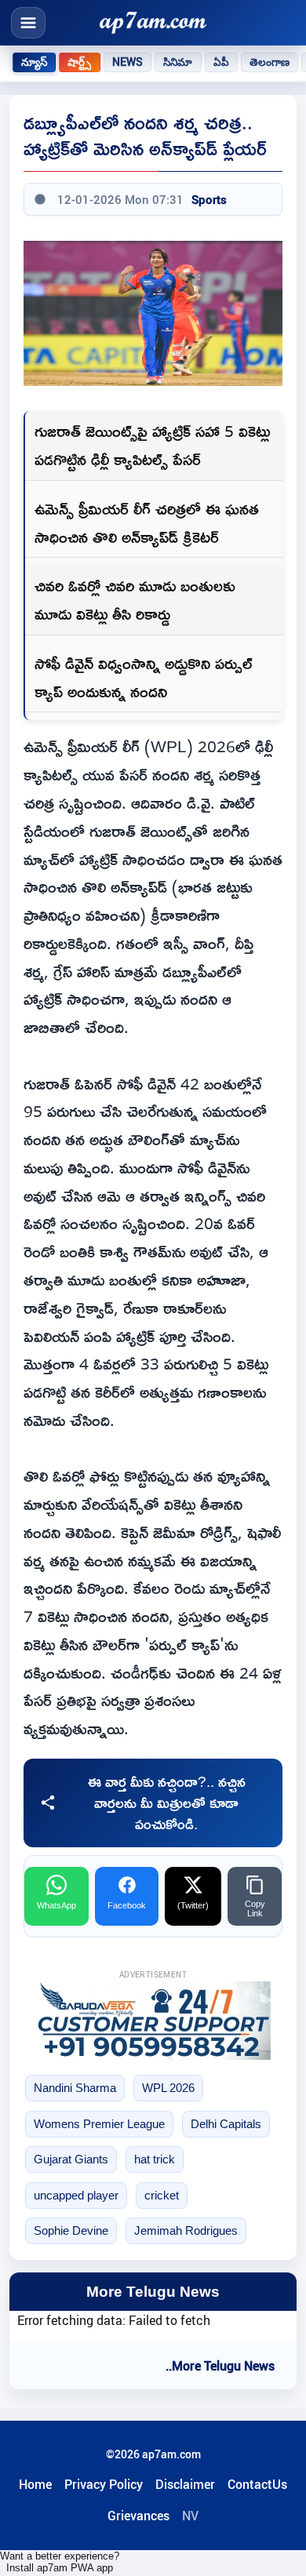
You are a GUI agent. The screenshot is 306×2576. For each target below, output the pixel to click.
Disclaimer (185, 2484)
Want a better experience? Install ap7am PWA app (60, 2562)
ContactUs (257, 2484)
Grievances (138, 2516)
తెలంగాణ (270, 62)
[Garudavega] (153, 2021)
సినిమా (178, 62)
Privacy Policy (104, 2484)
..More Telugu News (220, 2366)
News (128, 62)
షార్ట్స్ (79, 62)
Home (35, 2484)
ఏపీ (221, 62)
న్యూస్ (34, 62)
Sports (209, 199)
